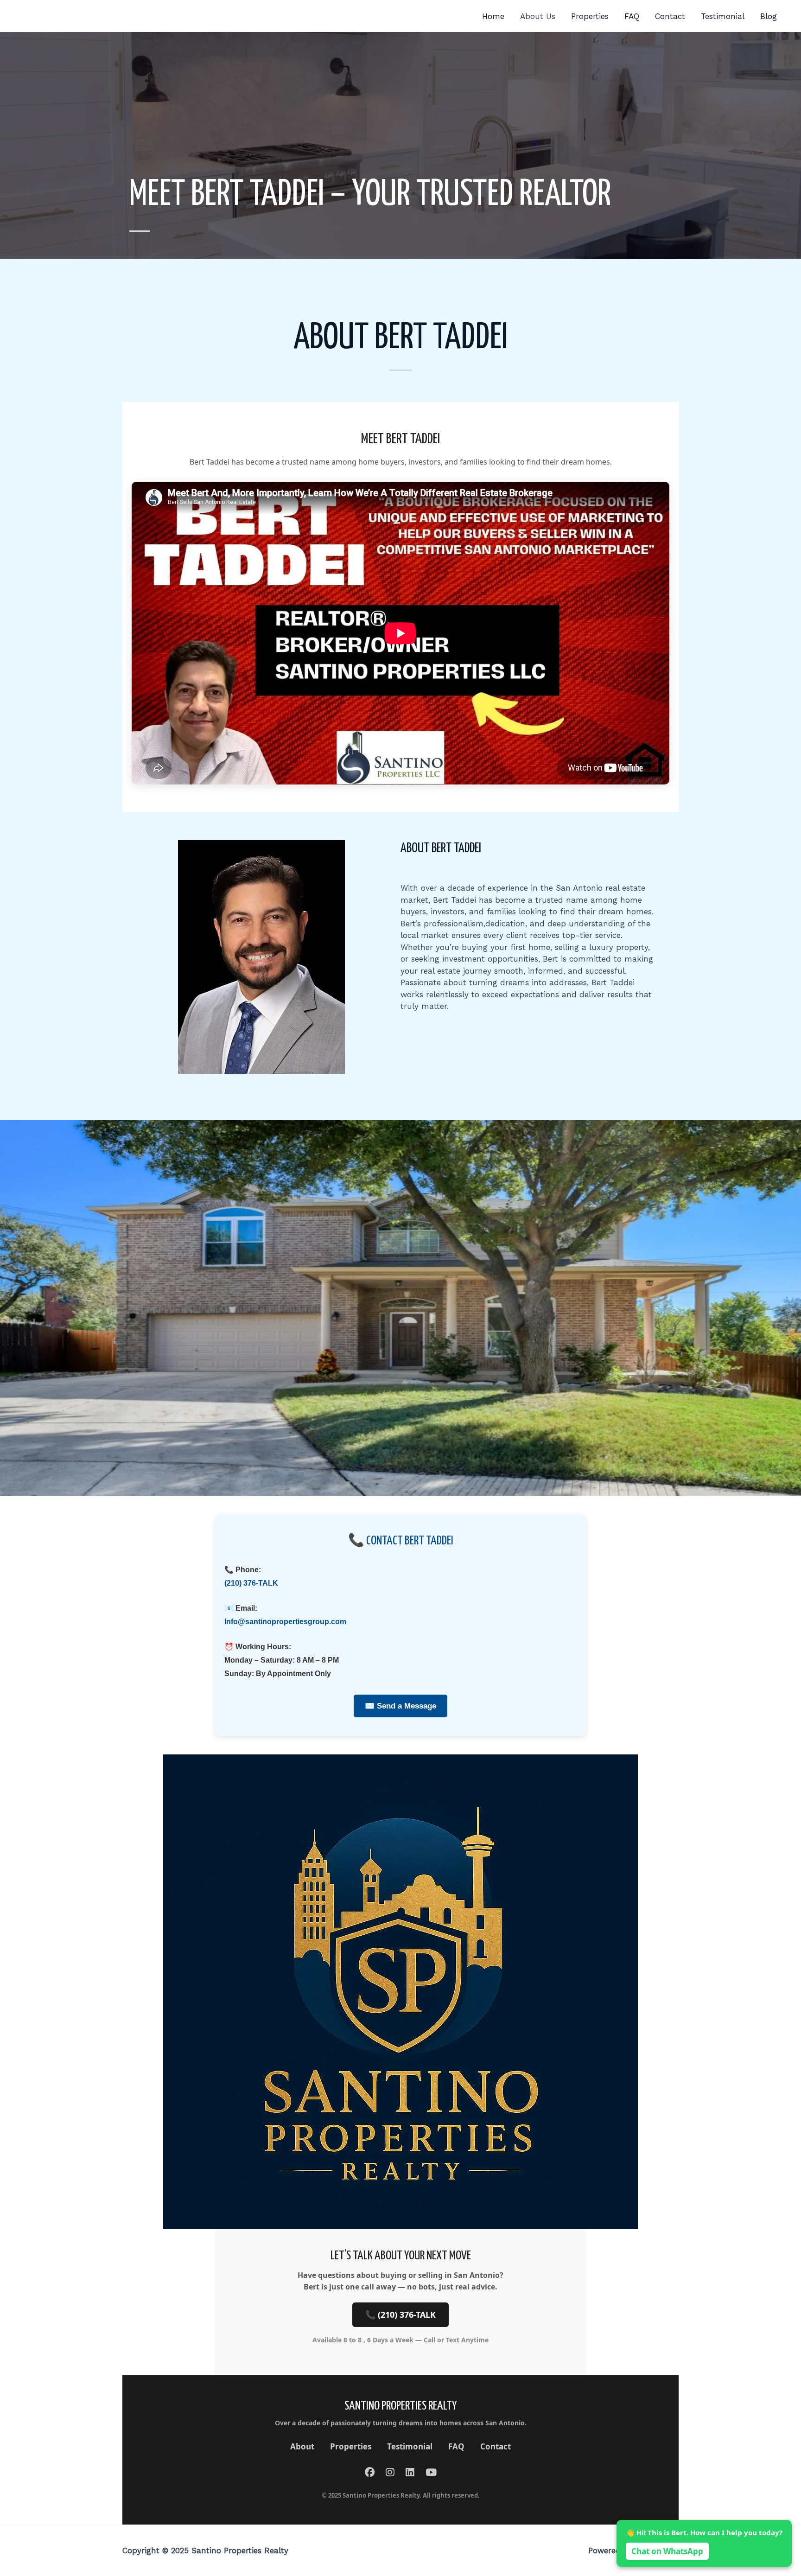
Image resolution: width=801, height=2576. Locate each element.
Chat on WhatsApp (667, 2551)
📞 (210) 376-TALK (400, 2315)
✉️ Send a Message (400, 1706)
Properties (590, 16)
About (302, 2446)
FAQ (632, 16)
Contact (670, 16)
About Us (538, 16)
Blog (769, 16)
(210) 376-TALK (251, 1583)
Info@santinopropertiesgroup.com (285, 1622)
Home (493, 16)
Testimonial (723, 16)
